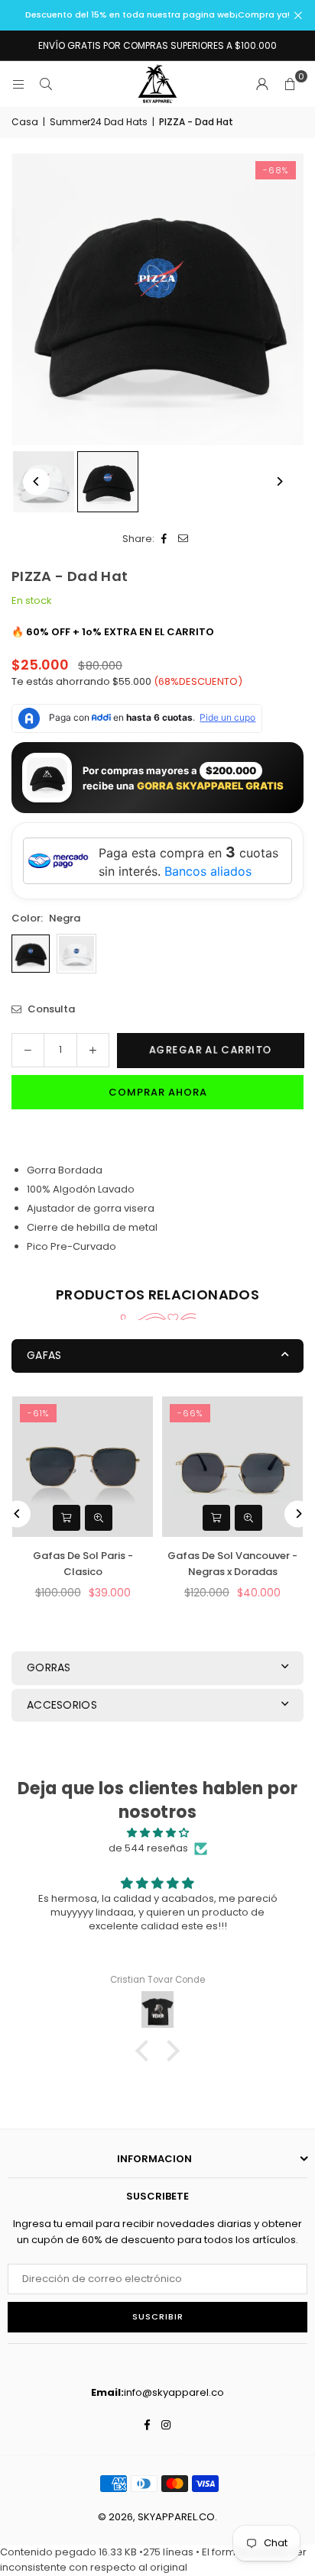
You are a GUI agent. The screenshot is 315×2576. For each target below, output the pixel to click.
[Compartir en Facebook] (164, 539)
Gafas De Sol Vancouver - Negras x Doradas (232, 1564)
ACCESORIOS (62, 1705)
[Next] (279, 481)
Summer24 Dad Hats (99, 122)
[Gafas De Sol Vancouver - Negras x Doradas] (232, 1467)
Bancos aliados (208, 871)
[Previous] (36, 481)
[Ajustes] (262, 84)
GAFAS (44, 1355)
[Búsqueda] (46, 84)
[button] (290, 84)
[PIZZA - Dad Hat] (108, 482)
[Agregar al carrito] (67, 1518)
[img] (157, 1833)
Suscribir (158, 2316)
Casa (25, 122)
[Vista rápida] (99, 1518)
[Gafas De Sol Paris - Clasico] (83, 1467)
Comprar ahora (158, 1092)
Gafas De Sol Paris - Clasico (83, 1564)
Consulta (50, 1009)
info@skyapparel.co (174, 2392)
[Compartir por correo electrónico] (183, 539)
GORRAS (49, 1667)
